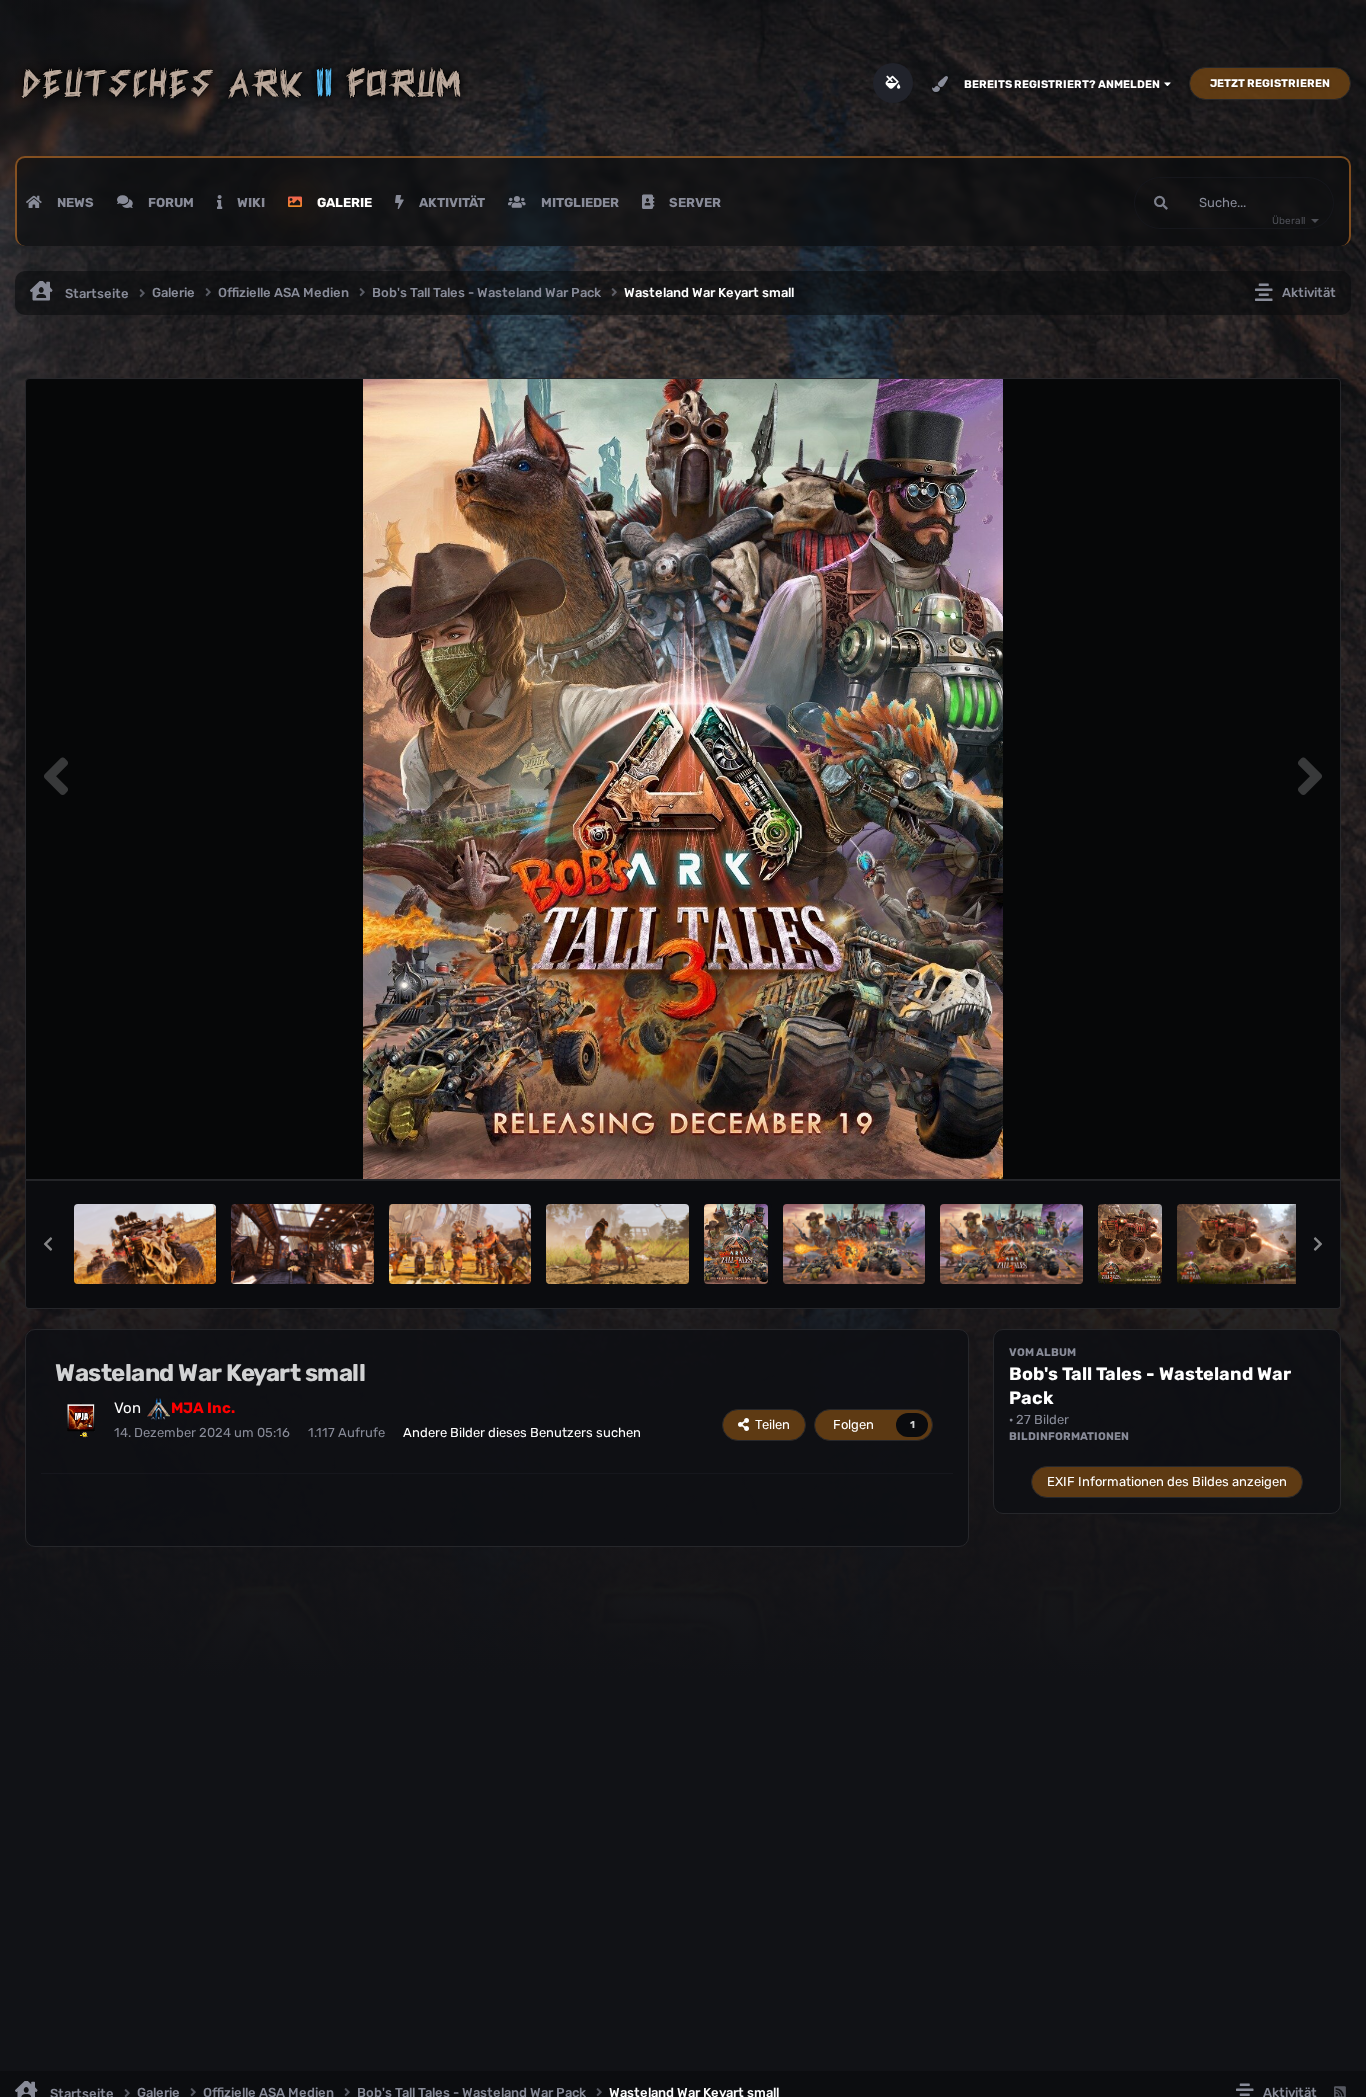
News (74, 202)
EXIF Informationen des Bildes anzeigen (1167, 1481)
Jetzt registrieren (1270, 83)
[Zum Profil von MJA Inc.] (81, 1418)
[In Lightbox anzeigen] (683, 779)
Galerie (343, 202)
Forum (169, 202)
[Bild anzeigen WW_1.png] (617, 1244)
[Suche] (1161, 203)
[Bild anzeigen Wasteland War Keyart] (854, 1244)
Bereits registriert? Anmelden (1064, 84)
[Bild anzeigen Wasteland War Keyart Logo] (1011, 1244)
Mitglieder (578, 202)
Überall (1288, 221)
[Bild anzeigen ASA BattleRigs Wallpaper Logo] (1248, 1244)
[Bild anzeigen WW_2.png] (145, 1244)
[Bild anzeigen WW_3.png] (302, 1244)
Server (693, 202)
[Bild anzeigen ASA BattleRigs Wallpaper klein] (1130, 1244)
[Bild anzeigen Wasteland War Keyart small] (736, 1244)
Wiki (249, 202)
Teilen (769, 1424)
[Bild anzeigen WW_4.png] (460, 1244)
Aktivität (450, 202)
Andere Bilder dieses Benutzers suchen (522, 1432)
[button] (48, 1244)
